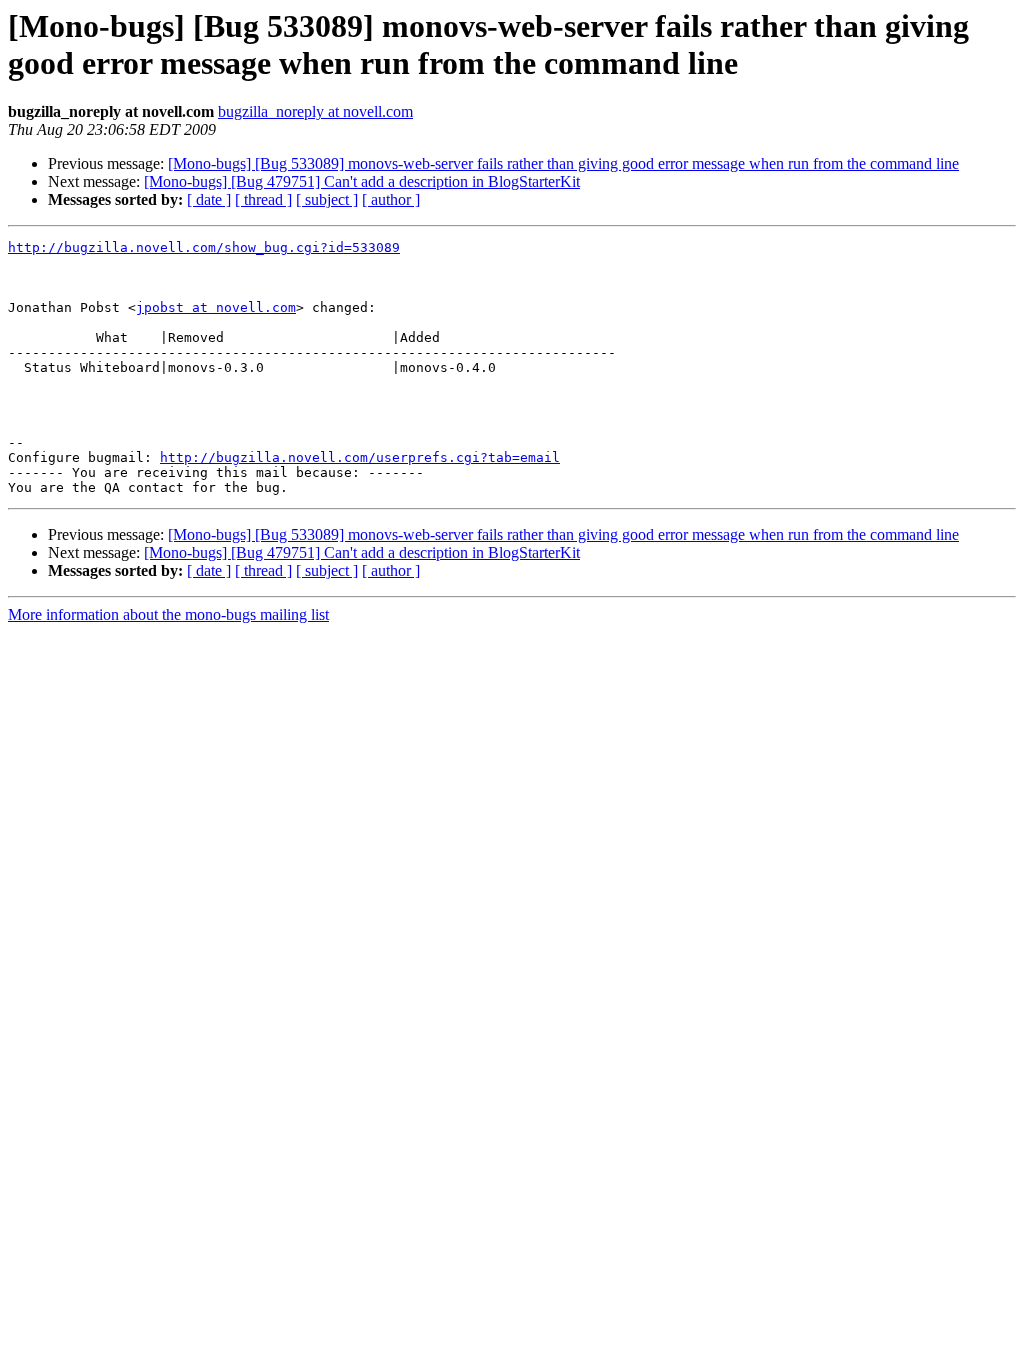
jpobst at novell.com (216, 307)
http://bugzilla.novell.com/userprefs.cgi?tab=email (360, 457)
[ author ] (391, 199)
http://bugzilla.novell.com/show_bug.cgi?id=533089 (204, 247)
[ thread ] (263, 199)
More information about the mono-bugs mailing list (168, 614)
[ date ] (209, 199)
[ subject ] (327, 199)
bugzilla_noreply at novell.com (315, 111)
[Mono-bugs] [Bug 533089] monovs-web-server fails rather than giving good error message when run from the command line (563, 163)
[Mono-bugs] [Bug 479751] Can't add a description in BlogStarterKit (362, 181)
